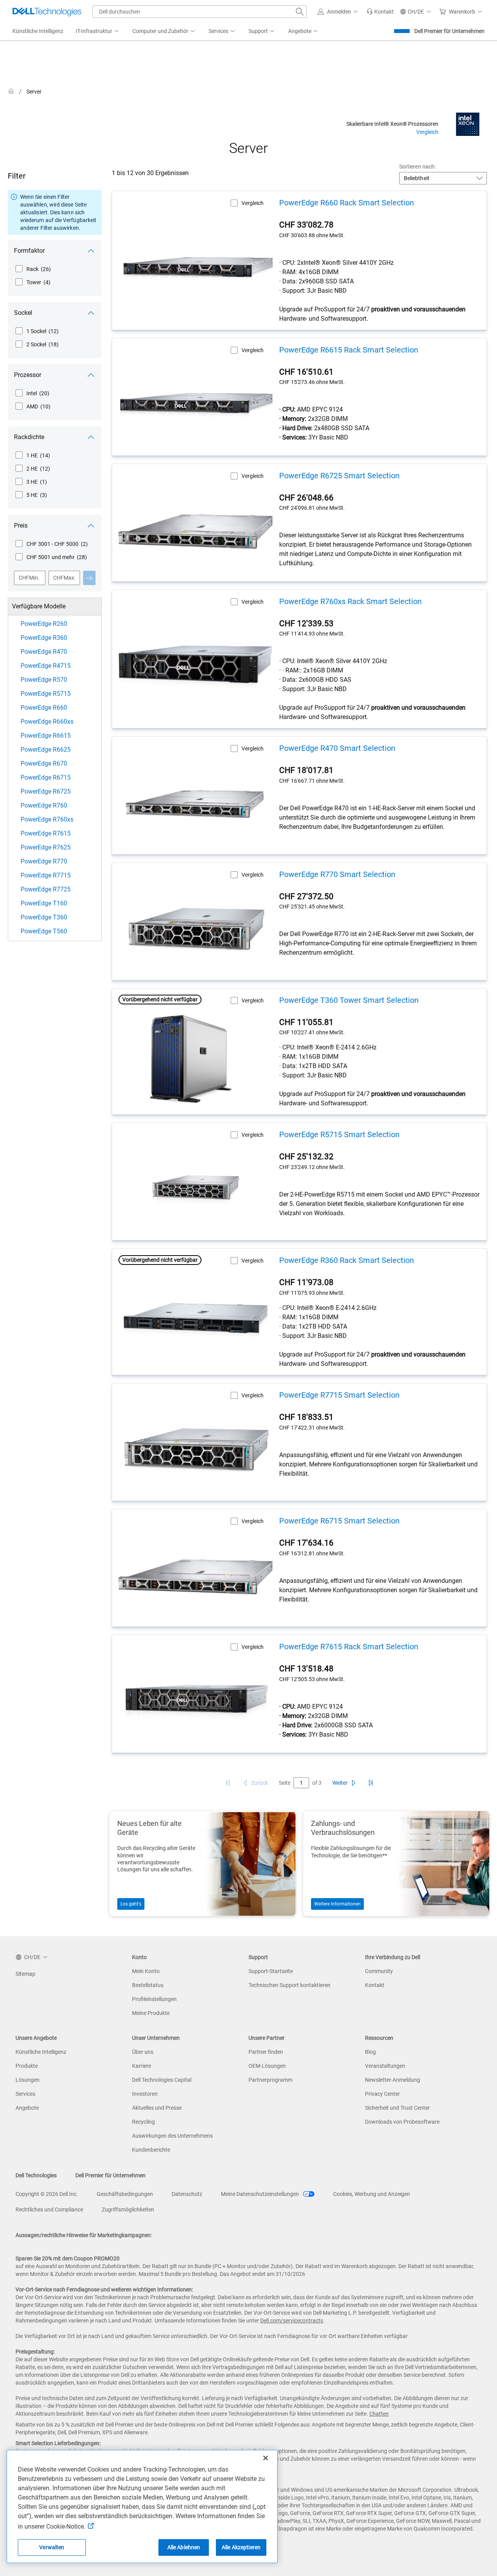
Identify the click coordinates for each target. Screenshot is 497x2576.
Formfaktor (29, 251)
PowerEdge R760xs (47, 819)
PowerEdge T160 (44, 903)
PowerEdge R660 (44, 708)
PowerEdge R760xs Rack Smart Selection (350, 601)
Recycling (143, 2122)
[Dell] (300, 93)
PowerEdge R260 (44, 624)
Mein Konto (146, 1971)
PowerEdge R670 (44, 763)
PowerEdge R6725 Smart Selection (339, 476)
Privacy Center (382, 2094)
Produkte (27, 2066)
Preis (21, 525)
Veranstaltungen (385, 2066)
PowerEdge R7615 (46, 833)
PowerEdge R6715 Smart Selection (339, 1521)
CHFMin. (29, 578)
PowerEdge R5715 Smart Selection (339, 1134)
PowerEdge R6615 (46, 736)
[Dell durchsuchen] (300, 12)
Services (25, 2094)
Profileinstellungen (154, 1999)
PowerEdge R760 (44, 805)
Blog (370, 2052)
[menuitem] (98, 31)
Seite (285, 1783)
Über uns (143, 2052)
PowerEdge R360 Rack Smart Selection (347, 1260)
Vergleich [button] (253, 203)
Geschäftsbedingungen (125, 2194)
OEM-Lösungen (267, 2066)
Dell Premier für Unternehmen (449, 31)
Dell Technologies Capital (162, 2080)
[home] (11, 91)
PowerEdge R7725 (46, 889)
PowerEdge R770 (44, 861)
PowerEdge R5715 (46, 694)
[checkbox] (33, 269)
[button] (339, 12)
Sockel (23, 313)
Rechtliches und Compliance (49, 2209)
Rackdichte (29, 437)
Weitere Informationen (337, 1904)
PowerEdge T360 (44, 917)
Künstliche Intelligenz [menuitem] (38, 31)
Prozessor (28, 375)
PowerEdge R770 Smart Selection (337, 874)
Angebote (27, 2108)
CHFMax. (64, 578)
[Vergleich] (468, 124)
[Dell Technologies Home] (47, 12)
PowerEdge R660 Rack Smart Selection (347, 203)
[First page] (228, 1783)
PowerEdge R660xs (47, 722)
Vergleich (427, 132)
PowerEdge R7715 (46, 875)
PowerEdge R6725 (46, 791)
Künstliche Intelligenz (41, 2052)
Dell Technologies (36, 2175)
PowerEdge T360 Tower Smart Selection (349, 1000)
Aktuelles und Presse (157, 2108)
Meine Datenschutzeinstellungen (261, 2194)
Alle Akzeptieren (241, 2547)
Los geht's (131, 1904)
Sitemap (25, 1974)
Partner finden (266, 2052)
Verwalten (52, 2547)
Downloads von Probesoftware (402, 2122)
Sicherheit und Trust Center (397, 2108)
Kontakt (375, 1985)
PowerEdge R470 (44, 652)
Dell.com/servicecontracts (292, 2321)
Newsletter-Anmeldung (393, 2080)
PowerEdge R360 (44, 638)
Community (379, 1971)
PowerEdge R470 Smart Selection (337, 748)
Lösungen (28, 2080)
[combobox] (200, 12)
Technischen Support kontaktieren (289, 1985)
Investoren (145, 2094)
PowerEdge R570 (44, 680)
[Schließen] (266, 2458)
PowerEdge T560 (44, 931)
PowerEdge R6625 (46, 750)
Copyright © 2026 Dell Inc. (47, 2194)
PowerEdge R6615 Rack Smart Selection (349, 350)
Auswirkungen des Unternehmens (172, 2136)
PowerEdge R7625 (46, 847)
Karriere (142, 2066)
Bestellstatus (148, 1985)
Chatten (379, 2414)
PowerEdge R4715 (46, 666)
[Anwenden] (89, 578)
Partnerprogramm (270, 2080)
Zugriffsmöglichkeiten (128, 2209)
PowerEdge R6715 (46, 777)
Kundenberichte (151, 2150)
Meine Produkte (151, 2013)
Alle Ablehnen (184, 2547)
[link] (380, 12)
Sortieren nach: (417, 167)
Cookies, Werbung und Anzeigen (372, 2194)
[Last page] (371, 1783)
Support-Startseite (271, 1971)
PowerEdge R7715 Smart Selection (339, 1395)
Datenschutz (187, 2194)
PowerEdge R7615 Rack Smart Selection (349, 1647)
